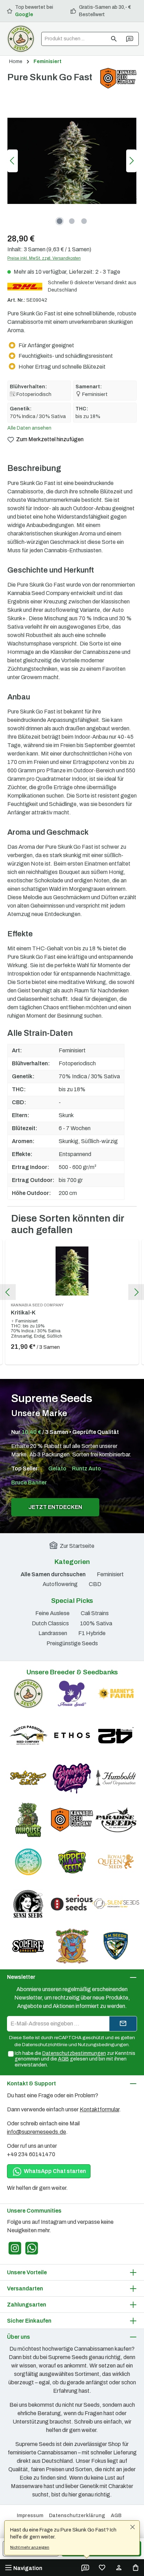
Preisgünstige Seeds (72, 1643)
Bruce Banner (29, 1482)
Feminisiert (110, 1574)
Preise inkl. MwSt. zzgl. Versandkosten (44, 258)
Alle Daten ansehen (29, 428)
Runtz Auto (87, 1468)
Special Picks (72, 1601)
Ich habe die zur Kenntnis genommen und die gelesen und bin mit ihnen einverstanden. (75, 2059)
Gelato (57, 1468)
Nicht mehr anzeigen (30, 2547)
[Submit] (123, 2024)
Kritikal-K (37, 1309)
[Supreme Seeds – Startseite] (21, 39)
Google (24, 15)
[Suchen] (114, 39)
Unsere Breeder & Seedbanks (72, 1672)
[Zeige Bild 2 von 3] (72, 221)
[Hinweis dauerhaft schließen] (132, 2528)
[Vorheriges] (13, 161)
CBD (95, 1584)
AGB (63, 2059)
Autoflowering (60, 1584)
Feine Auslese (52, 1613)
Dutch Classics (50, 1623)
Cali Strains (95, 1613)
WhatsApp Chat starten (54, 2171)
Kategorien (72, 1562)
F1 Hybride (92, 1633)
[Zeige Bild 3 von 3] (84, 221)
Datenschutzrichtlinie (45, 2045)
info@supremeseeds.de (37, 2132)
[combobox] (74, 39)
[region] (72, 161)
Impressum (30, 2516)
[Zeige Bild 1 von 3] (60, 221)
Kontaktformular (99, 2109)
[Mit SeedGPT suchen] (130, 39)
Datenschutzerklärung (77, 2516)
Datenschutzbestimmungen (74, 2053)
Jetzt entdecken (55, 1507)
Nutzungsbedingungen (103, 2045)
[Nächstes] (131, 161)
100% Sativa (96, 1623)
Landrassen (53, 1633)
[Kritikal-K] (72, 1271)
